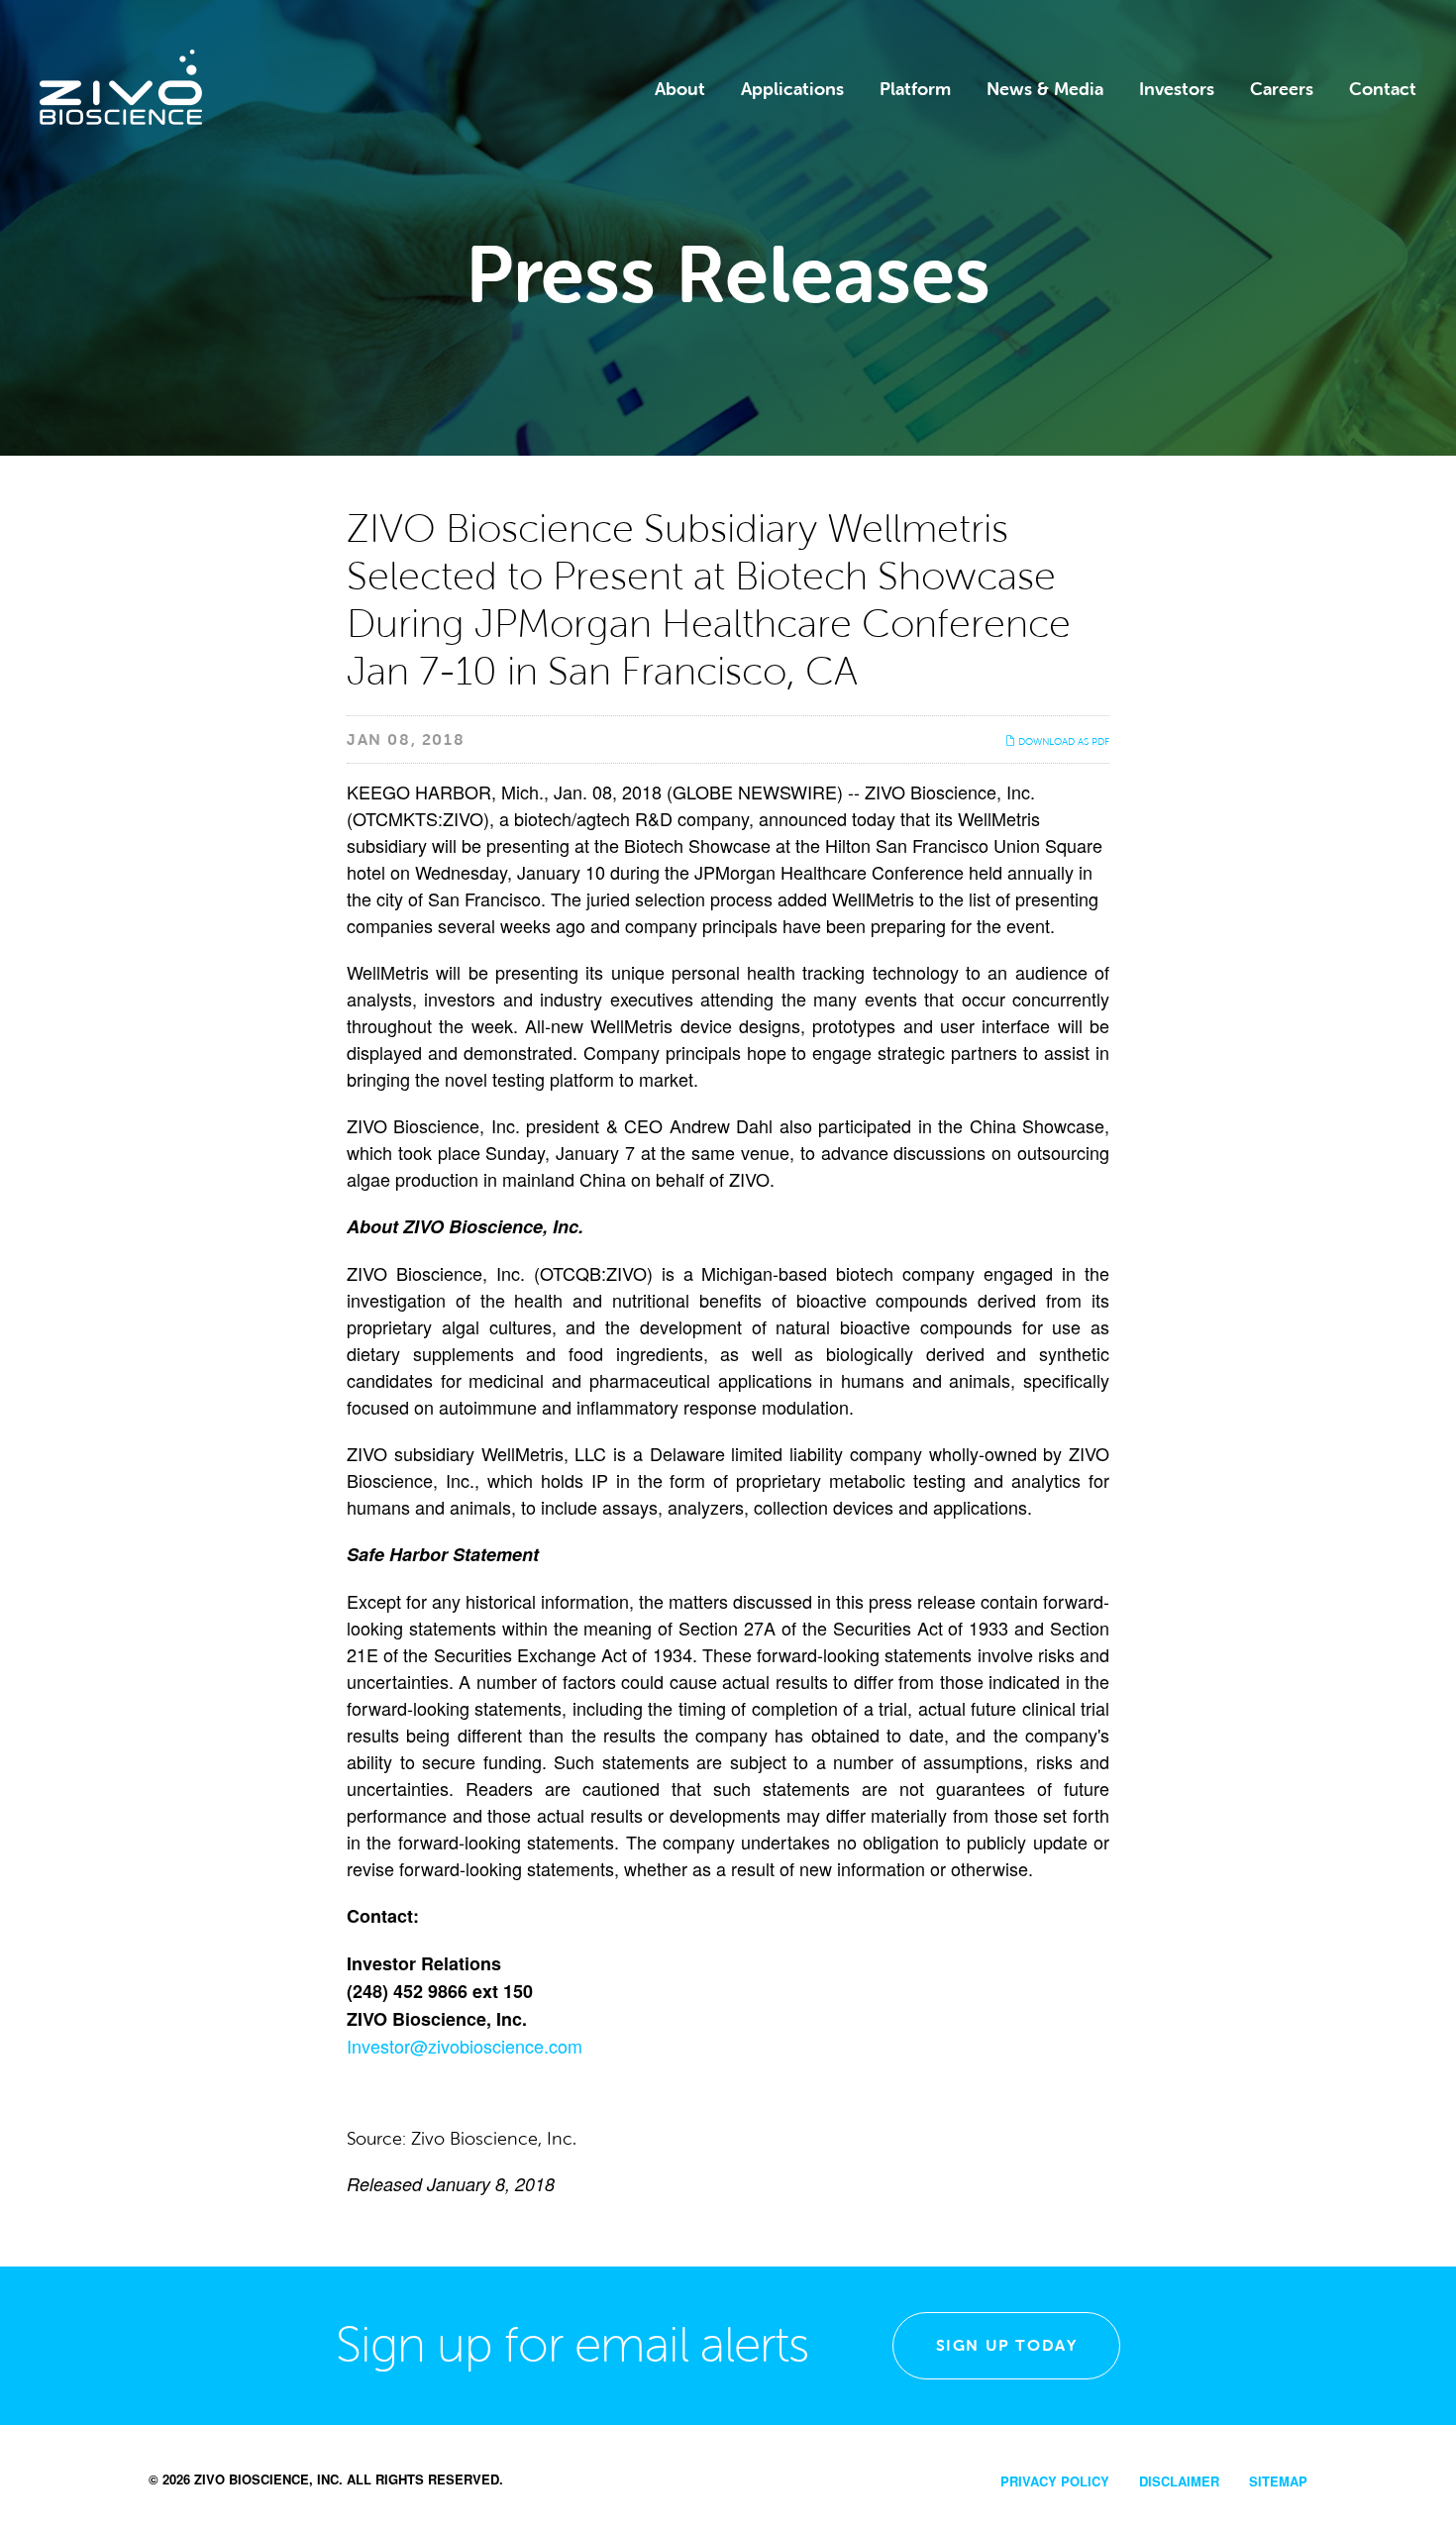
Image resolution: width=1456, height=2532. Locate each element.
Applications (792, 89)
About (680, 89)
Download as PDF (1062, 741)
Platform (915, 89)
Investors (1177, 89)
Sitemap (1278, 2481)
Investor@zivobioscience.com (465, 2046)
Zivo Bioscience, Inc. (268, 2479)
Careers (1282, 89)
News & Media (1045, 89)
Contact (1383, 89)
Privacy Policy (1055, 2481)
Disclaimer (1179, 2481)
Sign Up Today (1007, 2345)
